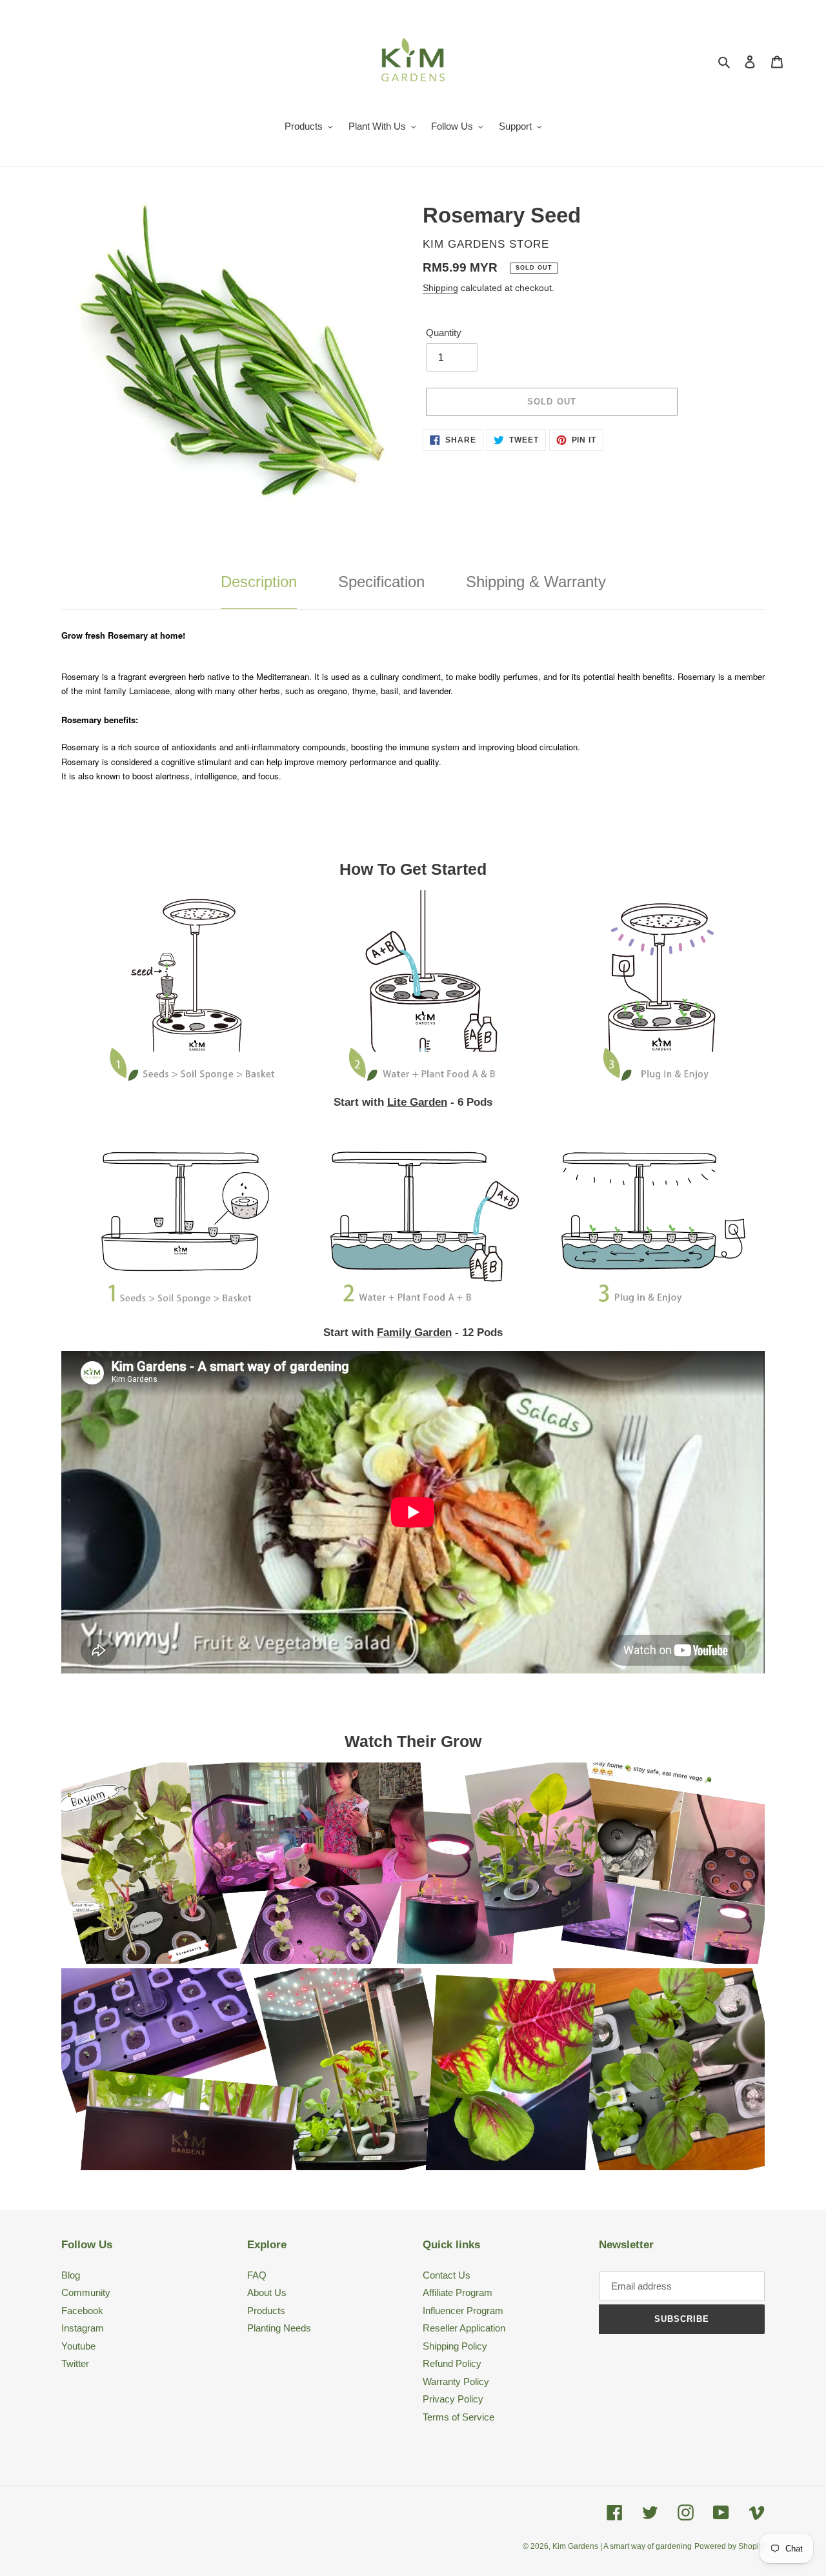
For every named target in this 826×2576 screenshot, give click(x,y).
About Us (267, 2292)
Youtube (78, 2346)
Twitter (75, 2363)
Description (259, 582)
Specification (381, 582)
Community (86, 2292)
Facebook (82, 2311)
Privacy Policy (453, 2399)
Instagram (83, 2328)
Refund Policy (452, 2363)
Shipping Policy (455, 2346)
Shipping (440, 288)
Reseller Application (464, 2328)
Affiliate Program (458, 2292)
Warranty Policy (456, 2381)
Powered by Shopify (730, 2546)
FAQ (257, 2275)
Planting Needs (279, 2328)
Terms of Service (458, 2417)
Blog (71, 2275)
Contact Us (447, 2275)
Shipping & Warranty (536, 582)
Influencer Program (463, 2311)
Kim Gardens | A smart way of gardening (622, 2546)
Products (266, 2311)
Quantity (444, 333)
